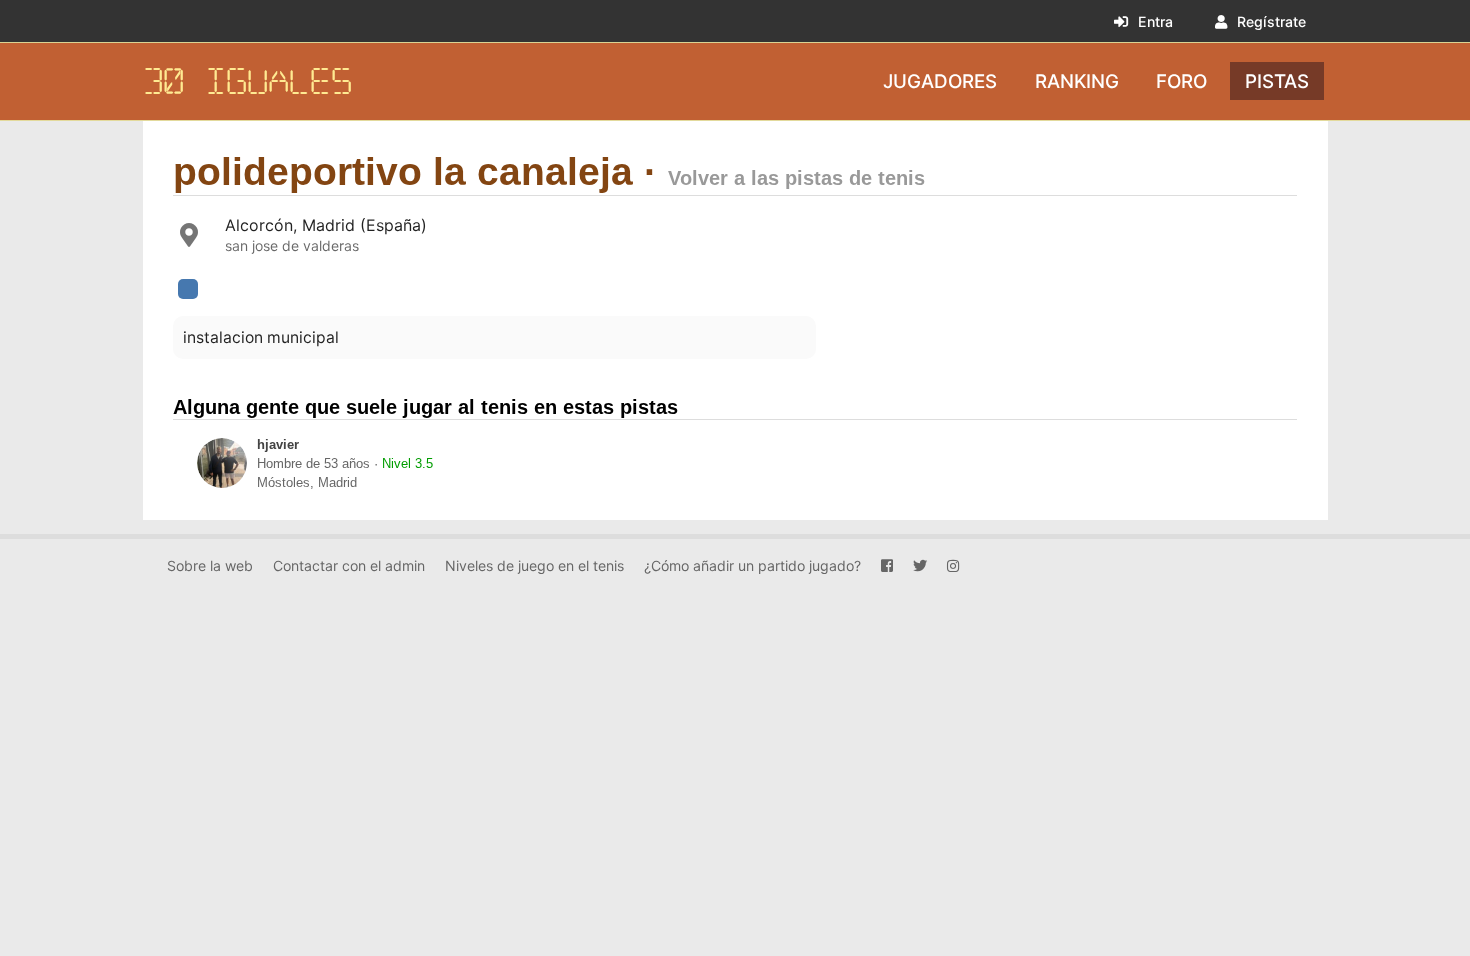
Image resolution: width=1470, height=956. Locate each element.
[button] (188, 289)
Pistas (1277, 80)
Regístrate (1271, 21)
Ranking (1077, 80)
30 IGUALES (248, 81)
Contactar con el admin (349, 565)
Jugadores (940, 80)
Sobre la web (210, 565)
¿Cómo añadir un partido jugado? (752, 565)
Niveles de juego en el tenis (534, 565)
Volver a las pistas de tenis (796, 178)
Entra (1155, 21)
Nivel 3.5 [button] (407, 464)
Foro (1181, 80)
